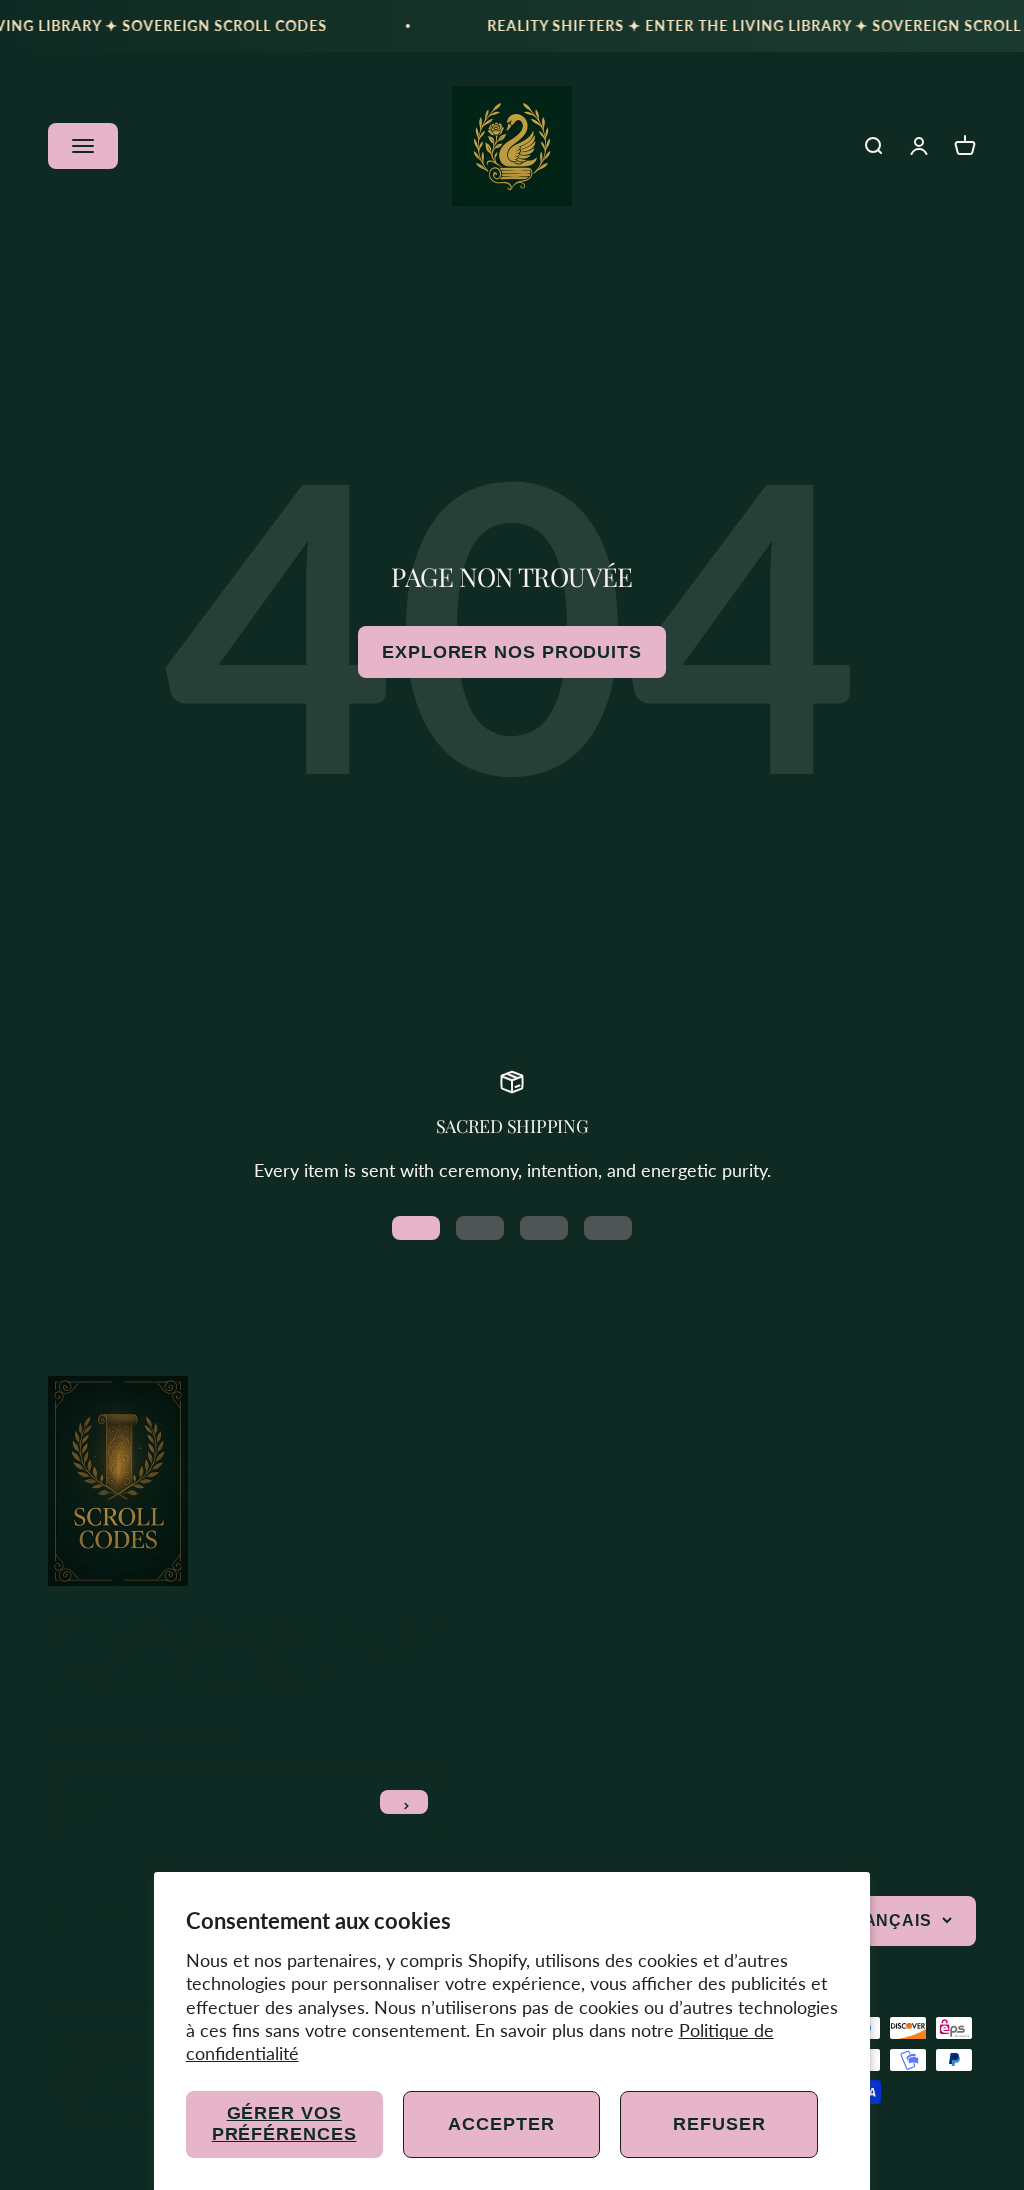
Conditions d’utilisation (129, 2061)
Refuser (719, 2124)
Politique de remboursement (147, 2035)
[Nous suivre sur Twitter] (112, 1920)
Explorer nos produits (512, 652)
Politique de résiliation (126, 2086)
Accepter (501, 2124)
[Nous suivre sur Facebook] (61, 1920)
